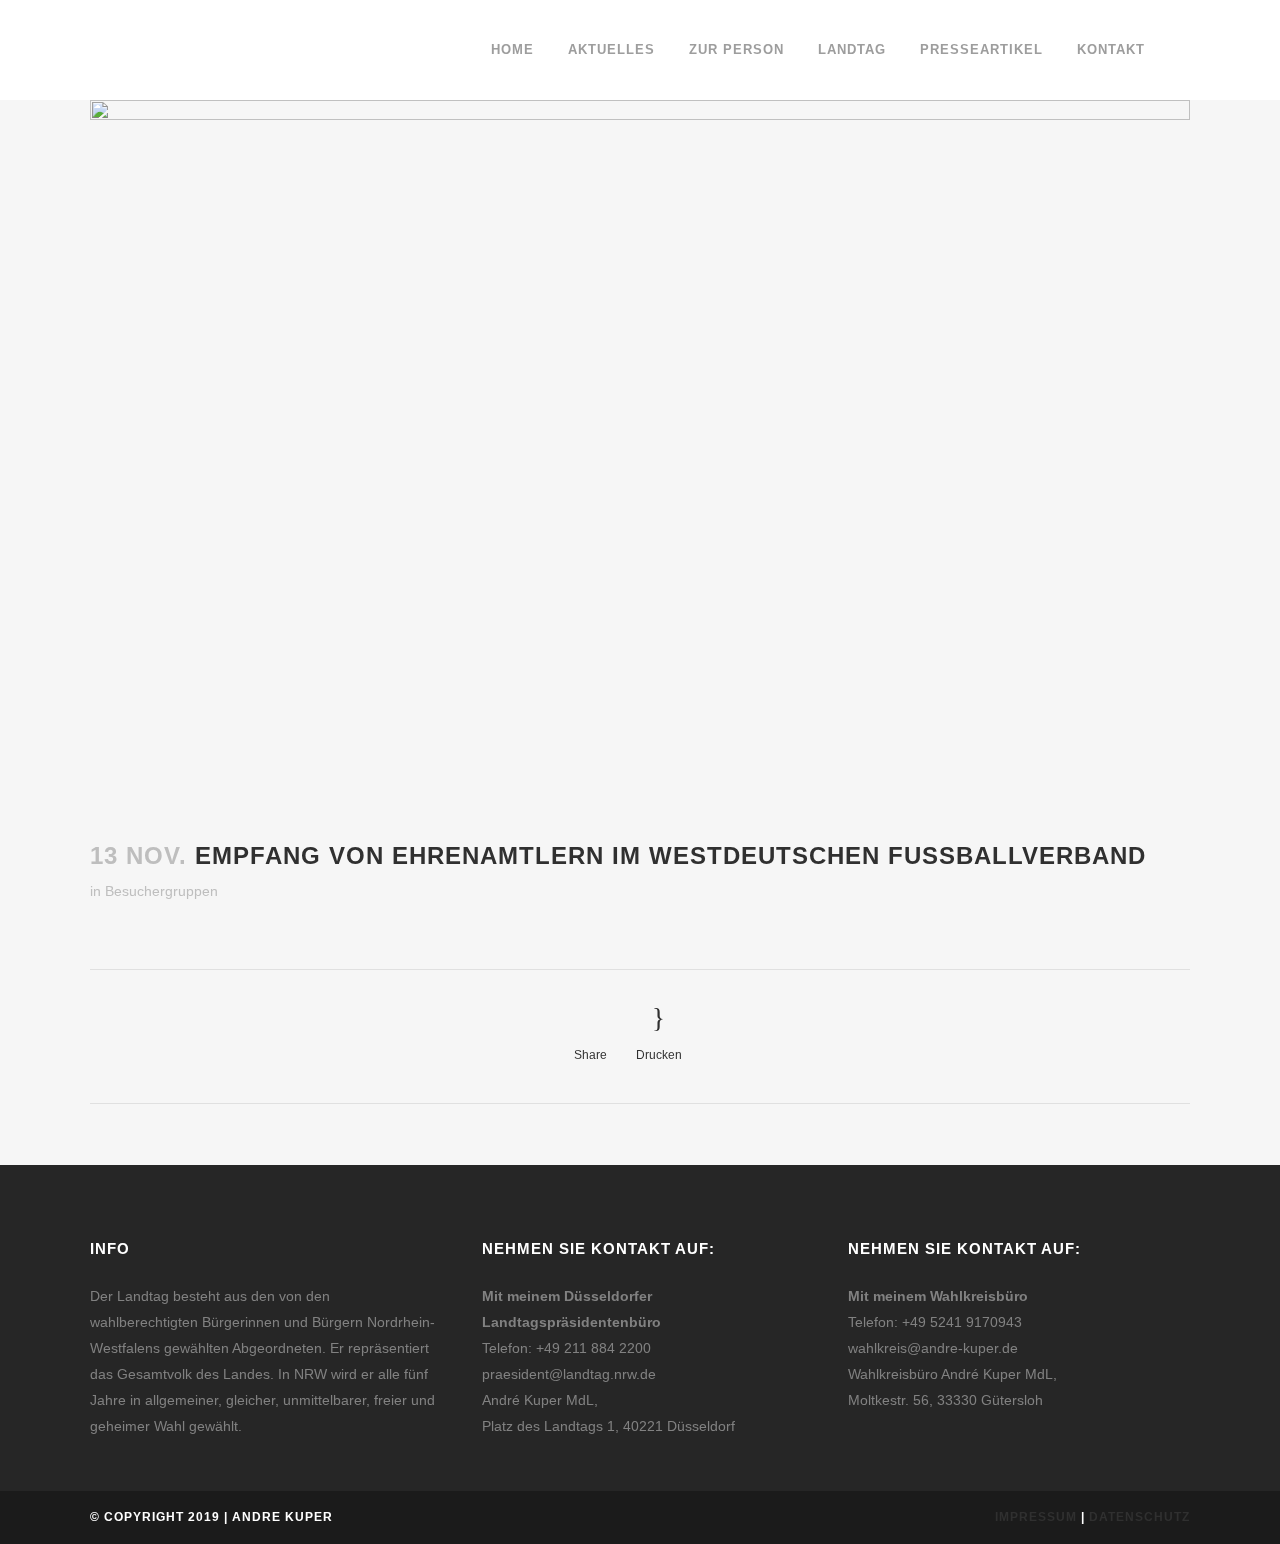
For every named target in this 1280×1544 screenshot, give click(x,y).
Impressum (1036, 1517)
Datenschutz (1139, 1517)
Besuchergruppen (161, 891)
